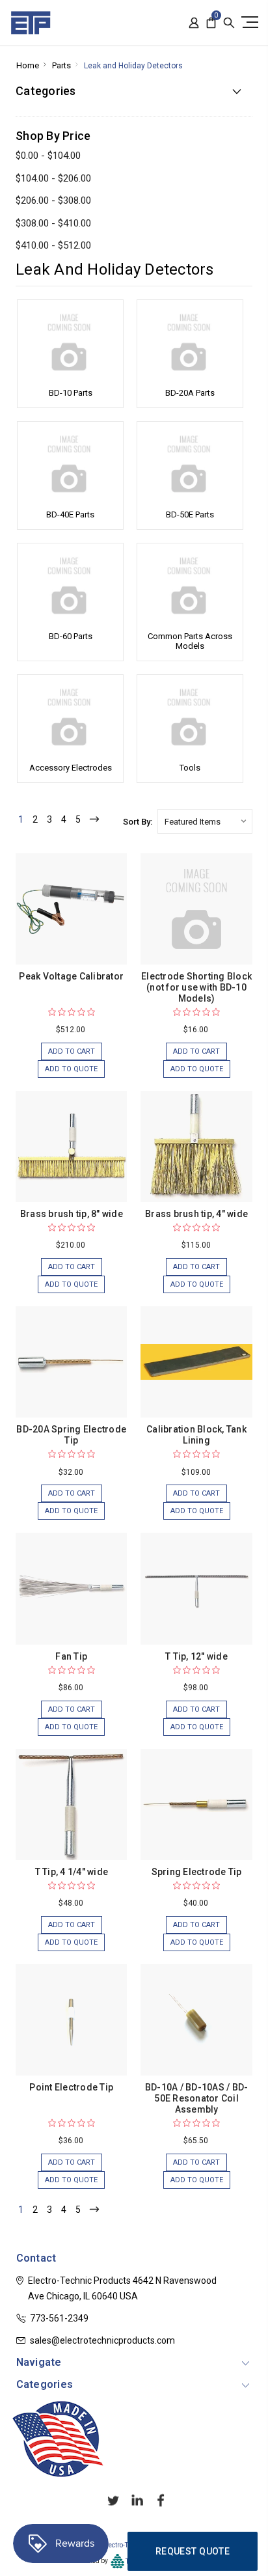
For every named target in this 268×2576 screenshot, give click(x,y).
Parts (61, 65)
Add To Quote (71, 1069)
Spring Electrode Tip (197, 1872)
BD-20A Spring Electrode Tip (71, 1435)
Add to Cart (72, 1051)
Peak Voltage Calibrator (71, 976)
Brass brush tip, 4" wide (196, 1214)
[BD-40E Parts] (70, 464)
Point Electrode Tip (71, 2087)
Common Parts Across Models (190, 641)
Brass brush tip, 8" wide (72, 1214)
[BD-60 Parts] (70, 586)
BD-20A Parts (190, 393)
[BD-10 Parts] (70, 342)
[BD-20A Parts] (190, 342)
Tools (190, 768)
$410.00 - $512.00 (53, 245)
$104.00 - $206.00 (53, 178)
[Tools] (190, 717)
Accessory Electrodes (71, 768)
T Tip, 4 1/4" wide (72, 1872)
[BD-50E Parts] (190, 464)
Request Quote (193, 2551)
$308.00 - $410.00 (53, 223)
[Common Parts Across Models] (190, 586)
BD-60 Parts (71, 636)
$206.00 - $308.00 (53, 200)
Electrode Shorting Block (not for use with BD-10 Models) (196, 987)
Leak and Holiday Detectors (133, 66)
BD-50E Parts (190, 514)
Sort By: (138, 822)
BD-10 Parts (71, 393)
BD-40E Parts (70, 514)
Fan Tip (71, 1656)
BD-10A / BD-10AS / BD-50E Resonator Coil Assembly (197, 2098)
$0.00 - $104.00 (48, 156)
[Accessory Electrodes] (70, 717)
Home (28, 65)
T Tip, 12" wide (196, 1656)
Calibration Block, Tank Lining (196, 1435)
